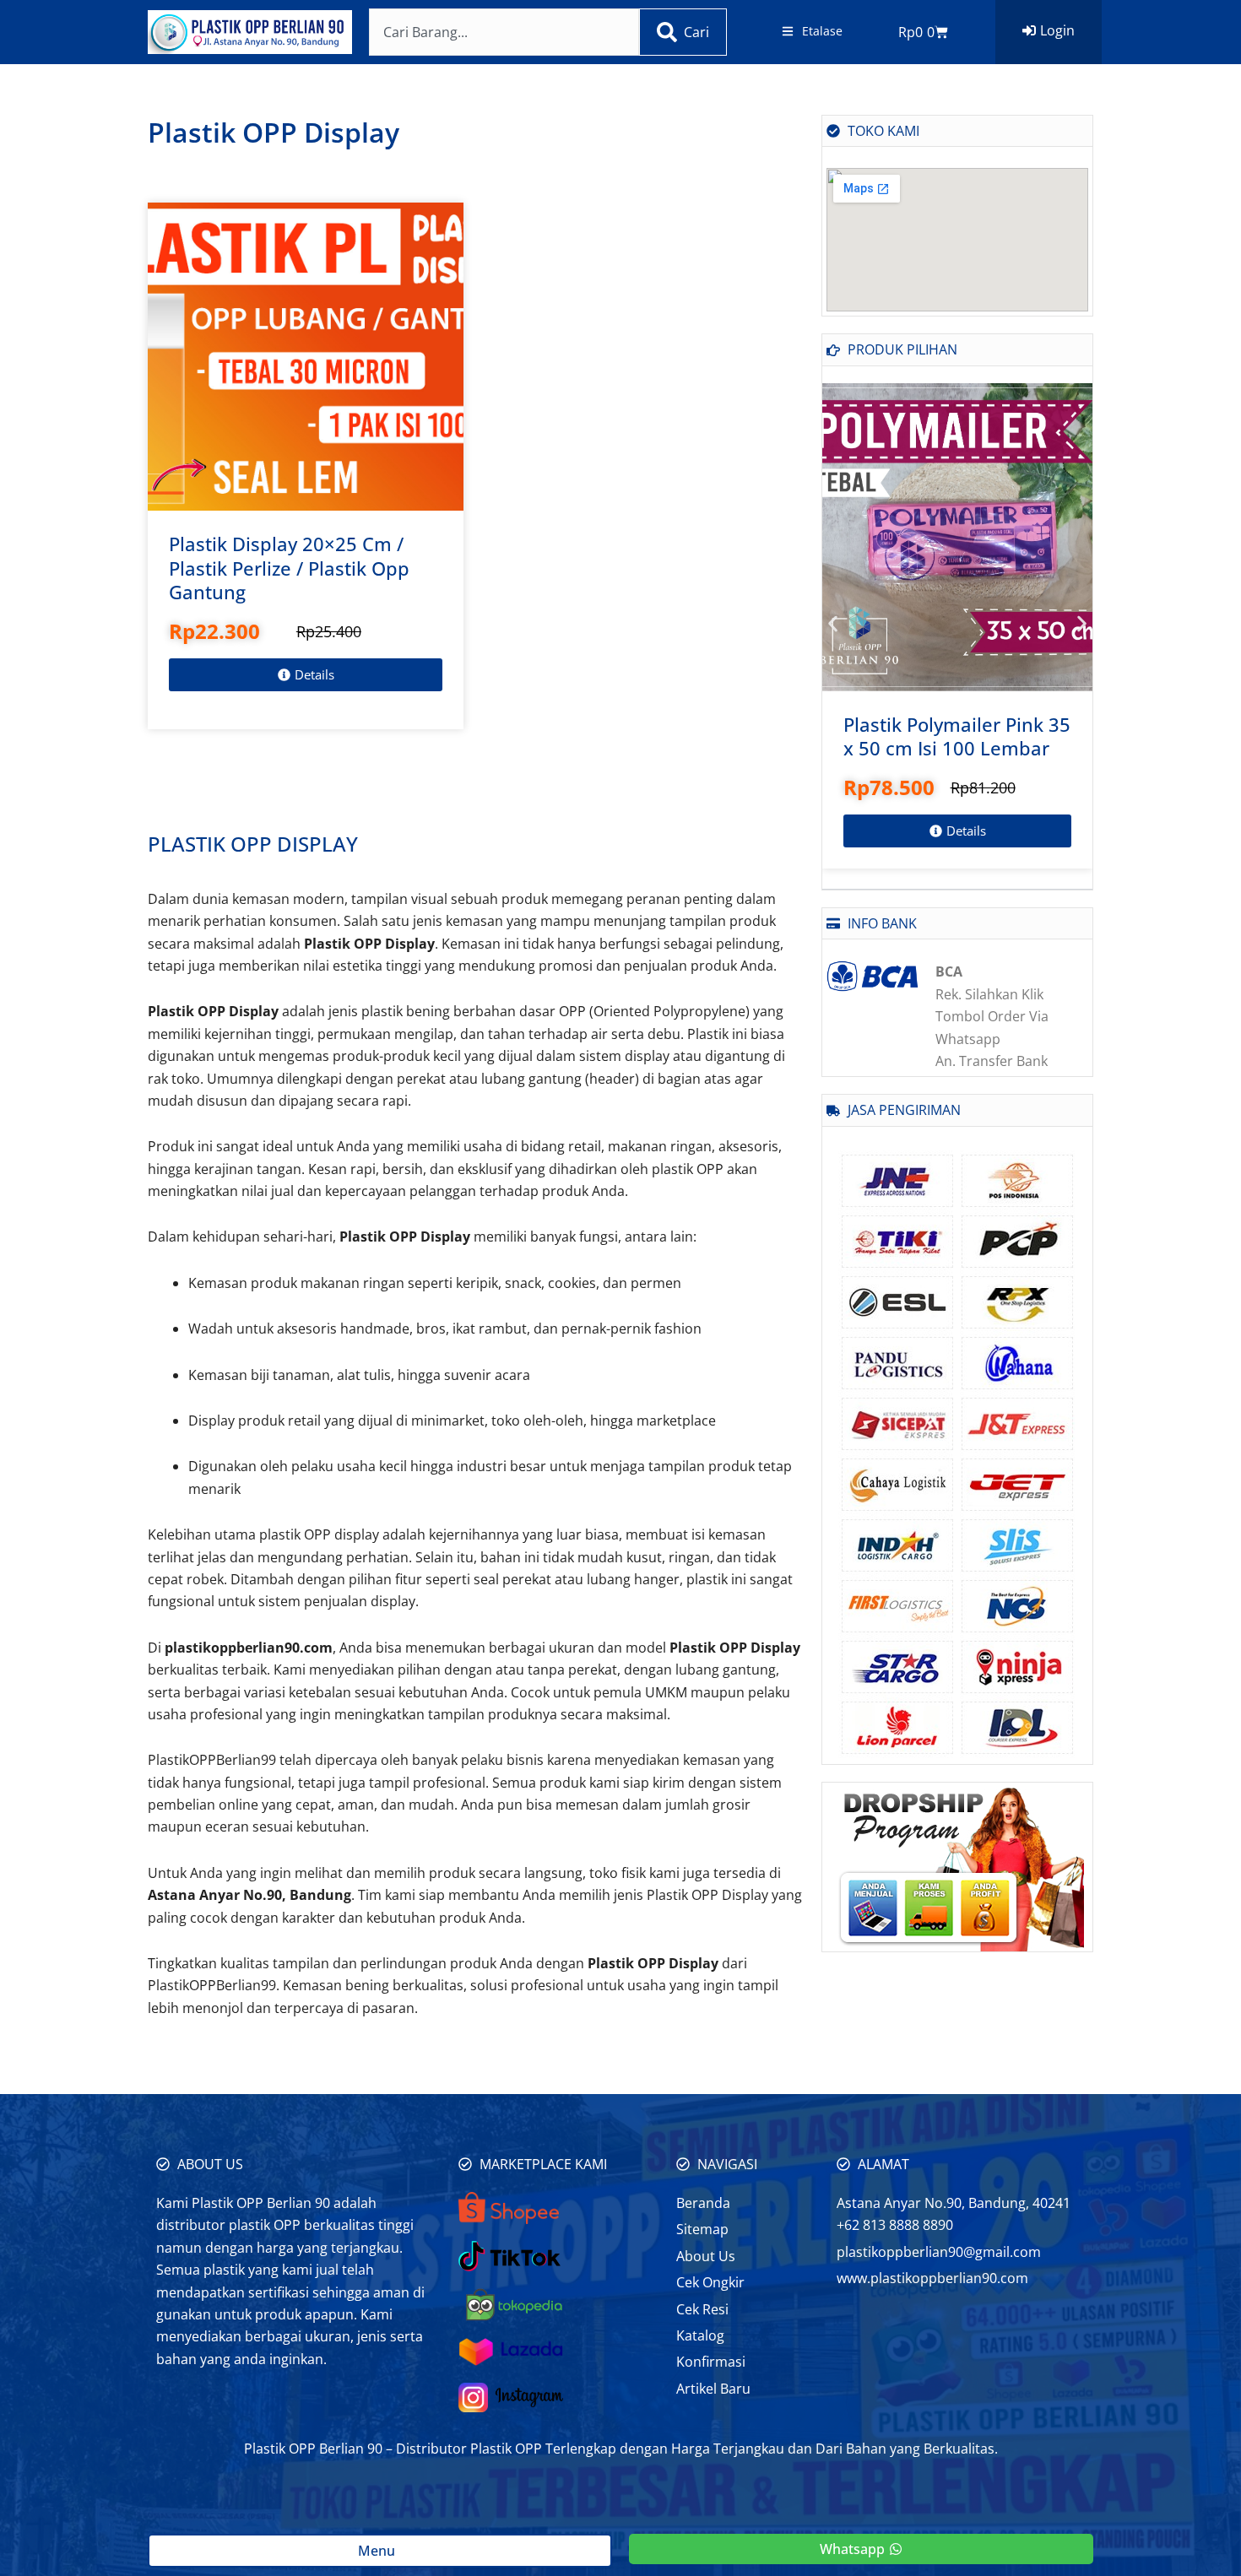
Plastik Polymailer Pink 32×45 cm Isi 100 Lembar (955, 736)
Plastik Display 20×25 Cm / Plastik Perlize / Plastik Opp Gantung (289, 568)
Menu (380, 2551)
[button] (833, 623)
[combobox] (504, 32)
